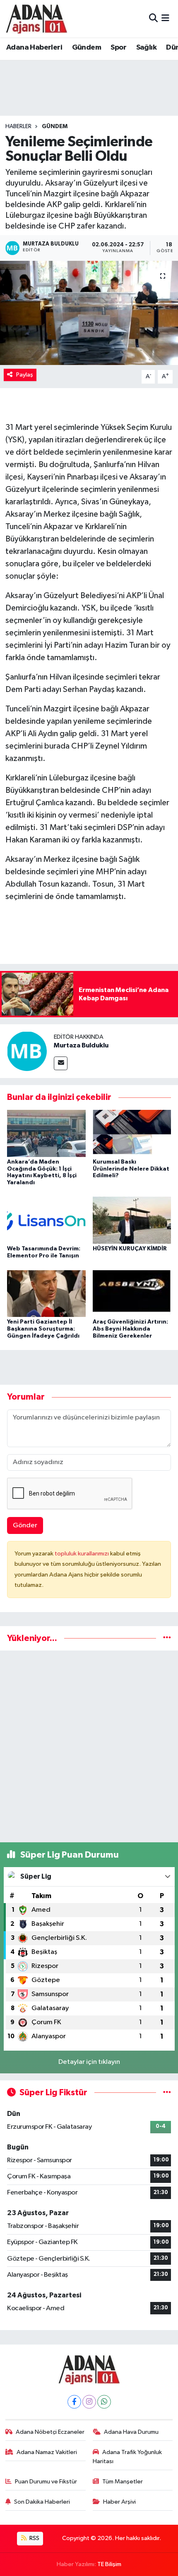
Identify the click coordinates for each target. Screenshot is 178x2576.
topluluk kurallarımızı (82, 1554)
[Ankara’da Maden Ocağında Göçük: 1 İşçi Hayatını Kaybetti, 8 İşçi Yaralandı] (46, 1133)
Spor (118, 48)
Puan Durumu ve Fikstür (46, 2482)
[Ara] (153, 18)
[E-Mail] (61, 1063)
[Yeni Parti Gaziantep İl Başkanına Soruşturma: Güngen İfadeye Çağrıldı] (46, 1293)
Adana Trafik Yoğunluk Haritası (127, 2457)
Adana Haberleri (34, 48)
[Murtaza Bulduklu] (27, 1051)
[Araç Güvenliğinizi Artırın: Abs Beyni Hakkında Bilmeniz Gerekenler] (132, 1293)
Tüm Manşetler (123, 2482)
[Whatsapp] (104, 2402)
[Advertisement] (89, 1746)
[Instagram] (89, 2402)
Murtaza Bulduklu (81, 1045)
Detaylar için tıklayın (89, 2062)
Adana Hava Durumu (131, 2432)
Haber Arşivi (119, 2502)
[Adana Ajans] (36, 19)
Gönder (25, 1525)
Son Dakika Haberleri (42, 2502)
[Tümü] (167, 1638)
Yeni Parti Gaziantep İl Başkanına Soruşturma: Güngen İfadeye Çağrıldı (43, 1329)
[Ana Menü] (165, 18)
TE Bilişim (109, 2564)
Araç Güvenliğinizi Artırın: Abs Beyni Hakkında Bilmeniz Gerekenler (130, 1329)
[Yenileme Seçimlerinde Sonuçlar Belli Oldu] (89, 313)
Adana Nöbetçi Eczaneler (50, 2432)
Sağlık (146, 48)
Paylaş (25, 375)
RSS (34, 2538)
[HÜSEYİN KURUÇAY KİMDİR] (132, 1220)
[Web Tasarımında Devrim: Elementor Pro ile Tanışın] (46, 1220)
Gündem (87, 48)
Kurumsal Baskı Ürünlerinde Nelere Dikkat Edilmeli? (131, 1169)
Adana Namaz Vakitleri (47, 2452)
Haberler (18, 126)
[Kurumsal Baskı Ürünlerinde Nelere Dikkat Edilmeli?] (132, 1133)
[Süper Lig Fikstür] (167, 2093)
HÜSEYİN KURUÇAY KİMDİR (130, 1249)
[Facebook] (74, 2402)
